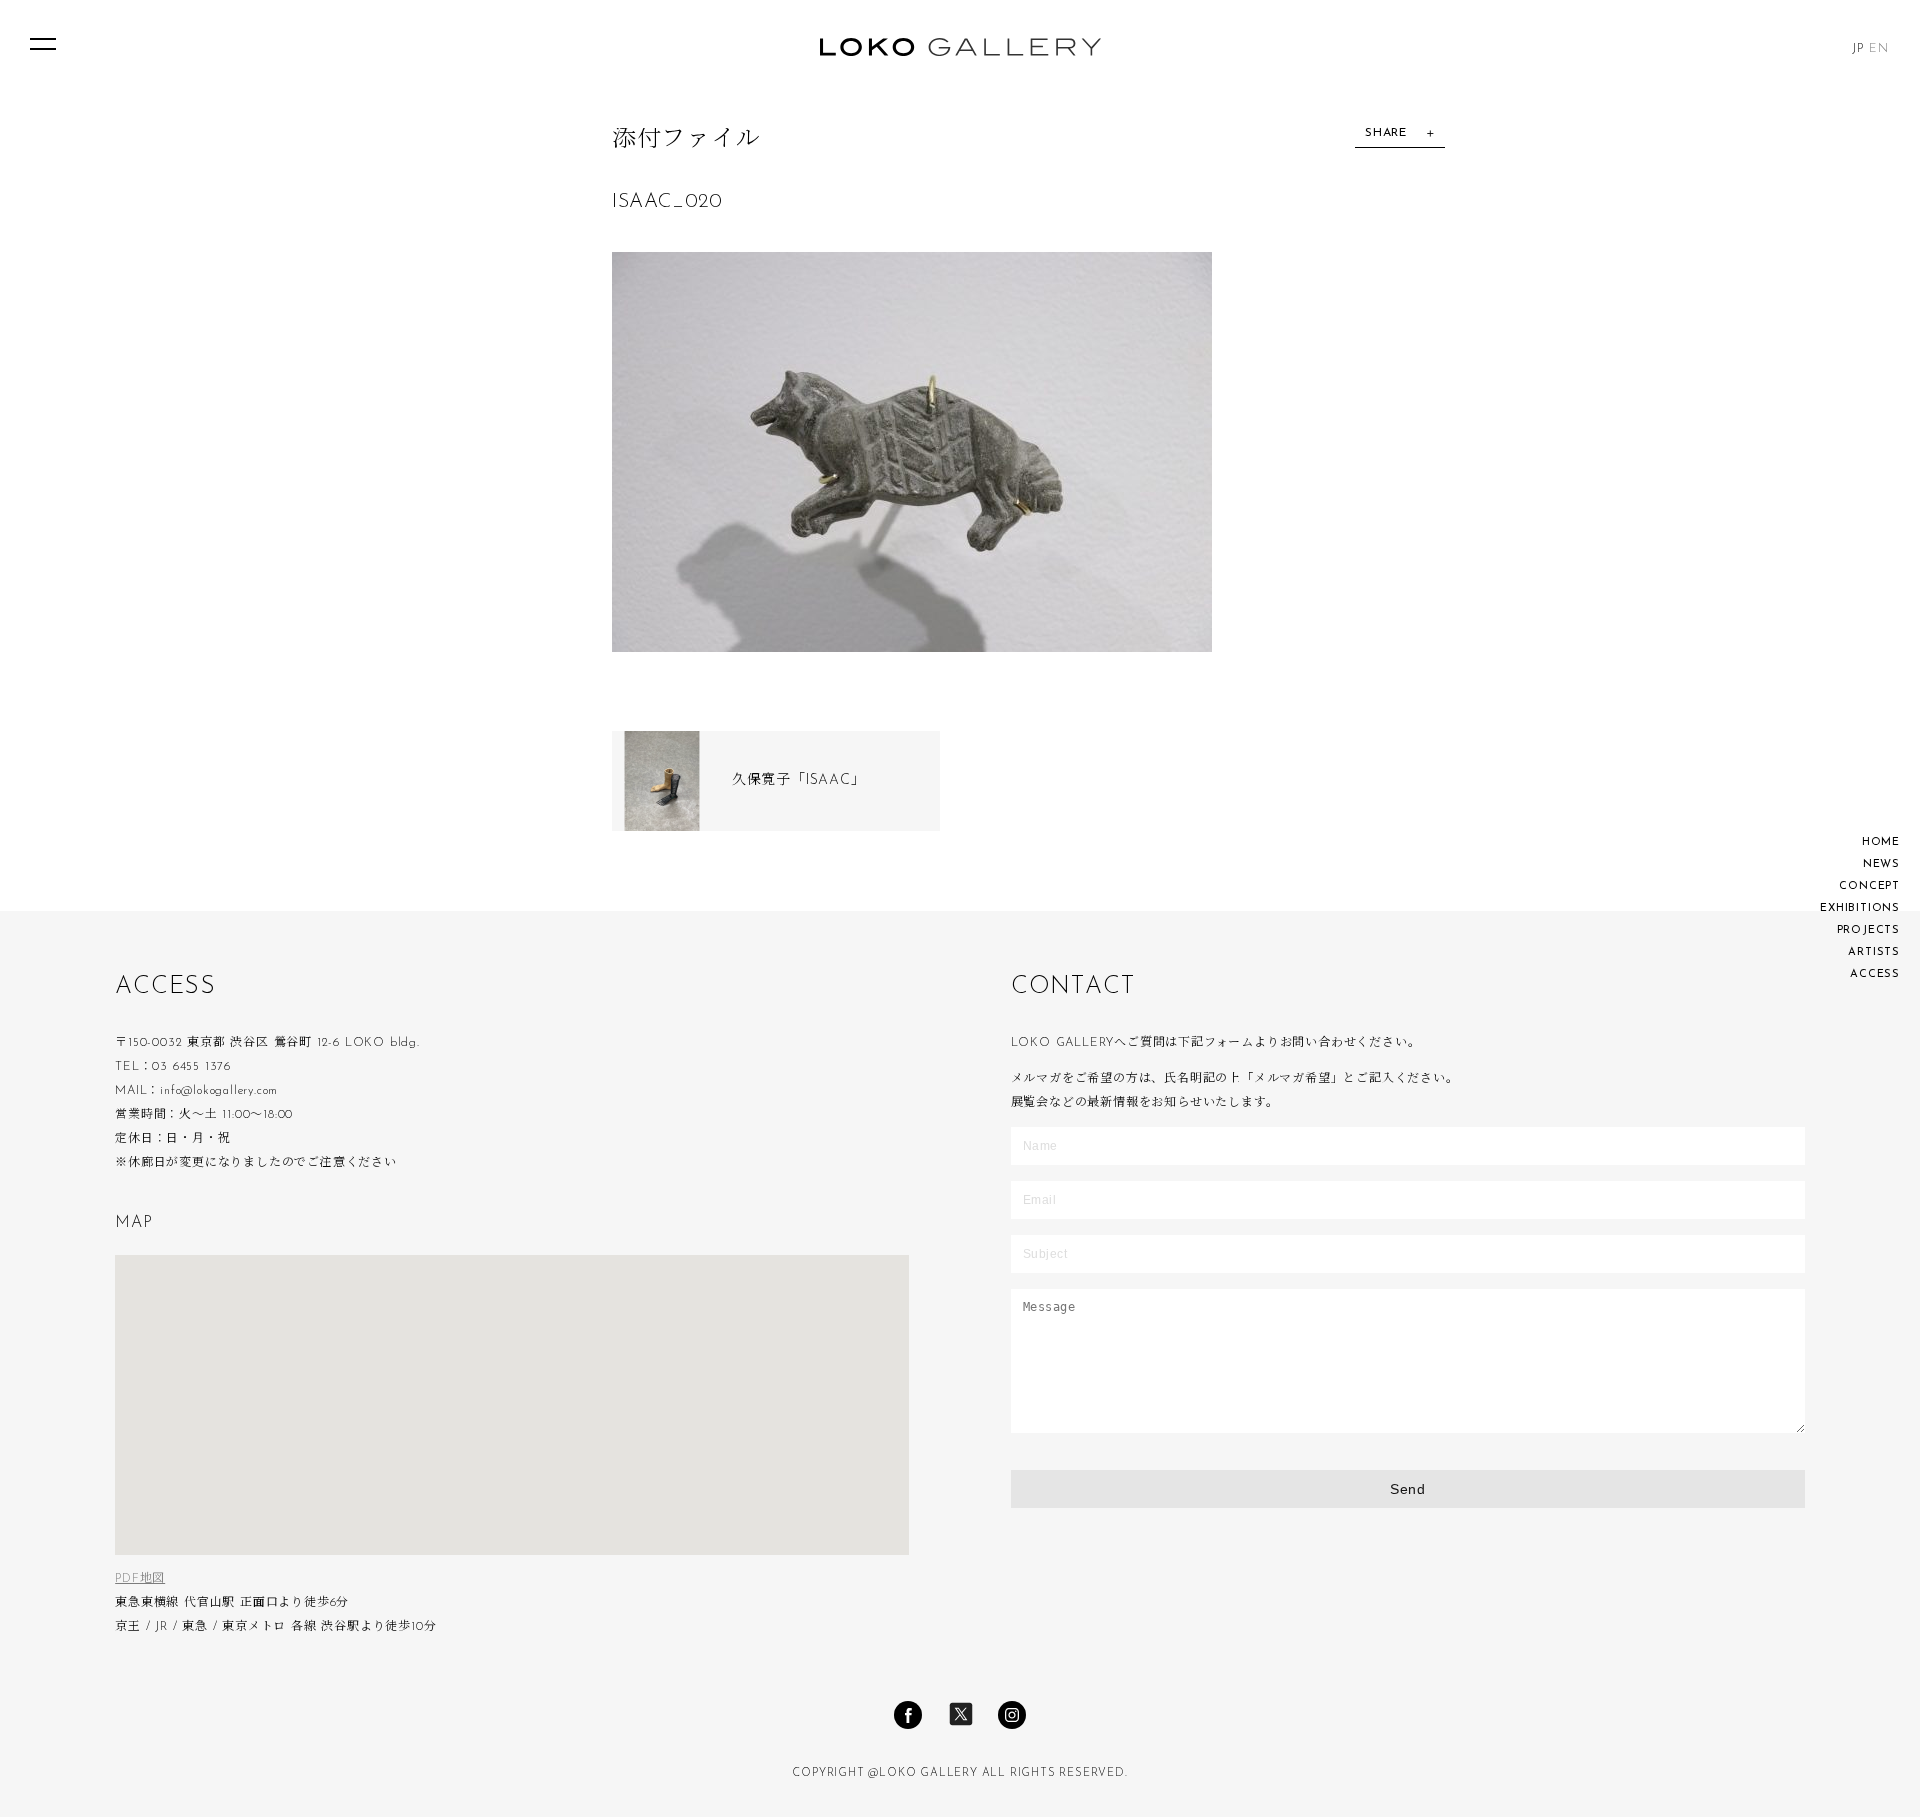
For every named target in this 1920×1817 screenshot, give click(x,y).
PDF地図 (140, 1579)
